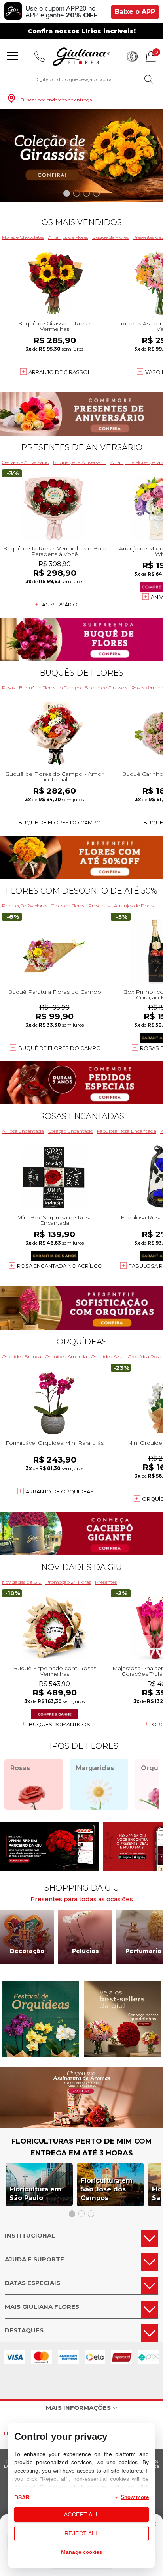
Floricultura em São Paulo (35, 2194)
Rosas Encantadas (81, 1116)
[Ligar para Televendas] (40, 56)
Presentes (99, 906)
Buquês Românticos (60, 1724)
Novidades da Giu (81, 1567)
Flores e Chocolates (23, 237)
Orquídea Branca (22, 1357)
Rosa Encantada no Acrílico (60, 1266)
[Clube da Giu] (81, 2126)
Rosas (9, 688)
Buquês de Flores (81, 673)
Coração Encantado (70, 1131)
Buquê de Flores (110, 237)
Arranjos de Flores (68, 237)
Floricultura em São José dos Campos (107, 2189)
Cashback (132, 56)
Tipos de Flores (68, 906)
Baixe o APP (135, 12)
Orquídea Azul (107, 1357)
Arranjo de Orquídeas (60, 1491)
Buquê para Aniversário (80, 462)
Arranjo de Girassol (60, 372)
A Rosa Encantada (23, 1131)
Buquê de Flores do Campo (50, 688)
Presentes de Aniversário (82, 447)
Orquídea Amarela (66, 1357)
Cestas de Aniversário (26, 462)
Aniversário (60, 605)
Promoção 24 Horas (25, 906)
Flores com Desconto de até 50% (81, 891)
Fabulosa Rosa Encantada (127, 1131)
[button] (67, 193)
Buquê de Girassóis (106, 688)
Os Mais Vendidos (82, 222)
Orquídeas (82, 1342)
